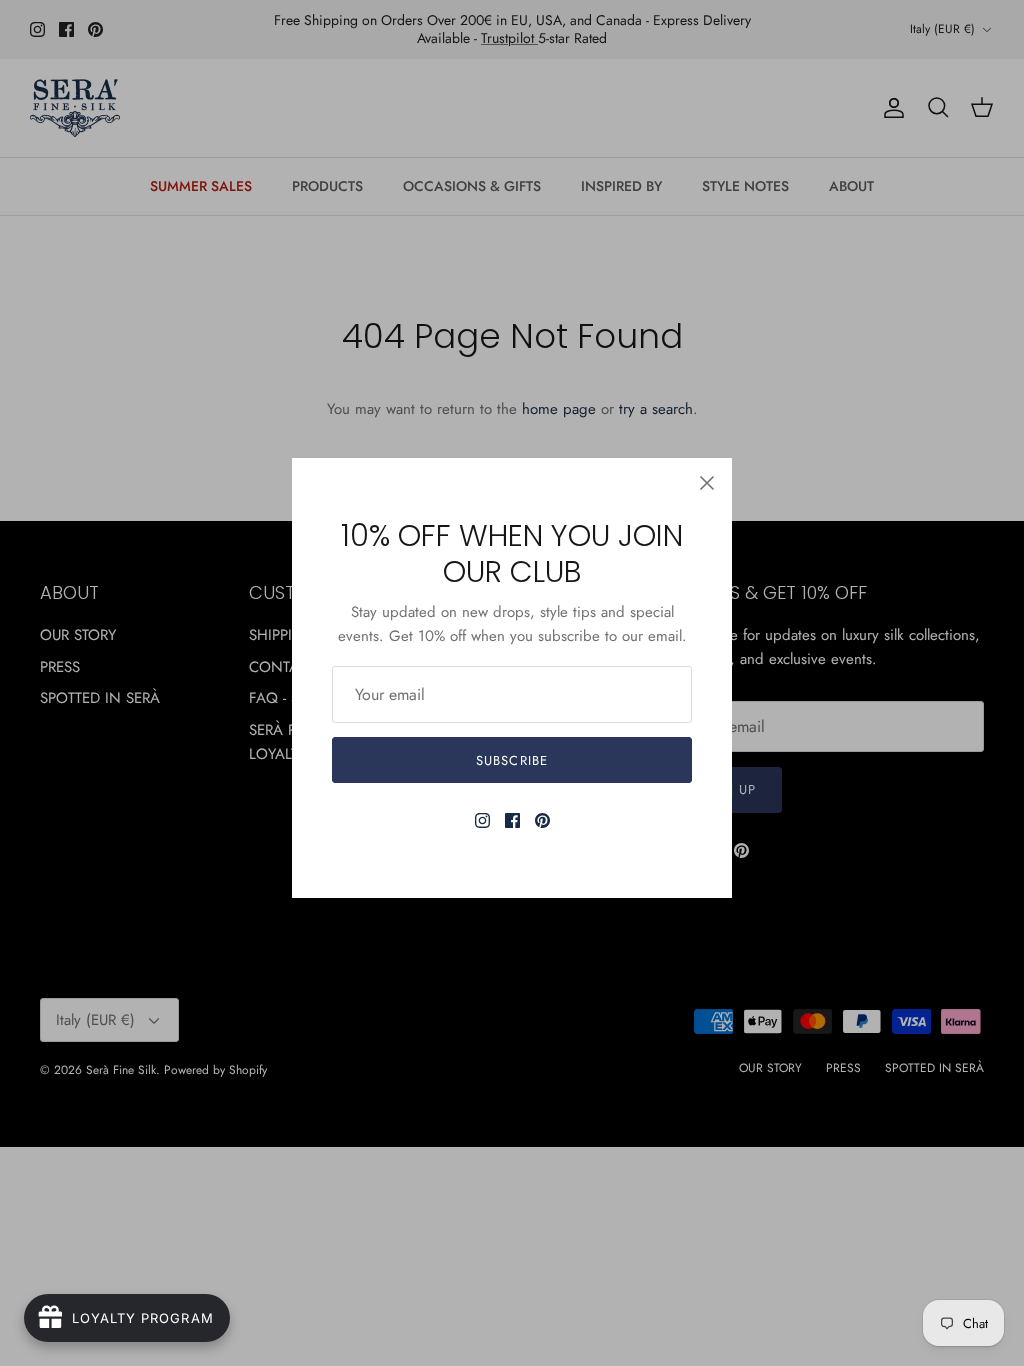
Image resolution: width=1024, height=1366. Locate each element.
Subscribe (511, 760)
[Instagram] (482, 820)
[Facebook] (512, 820)
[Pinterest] (542, 820)
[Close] (707, 483)
